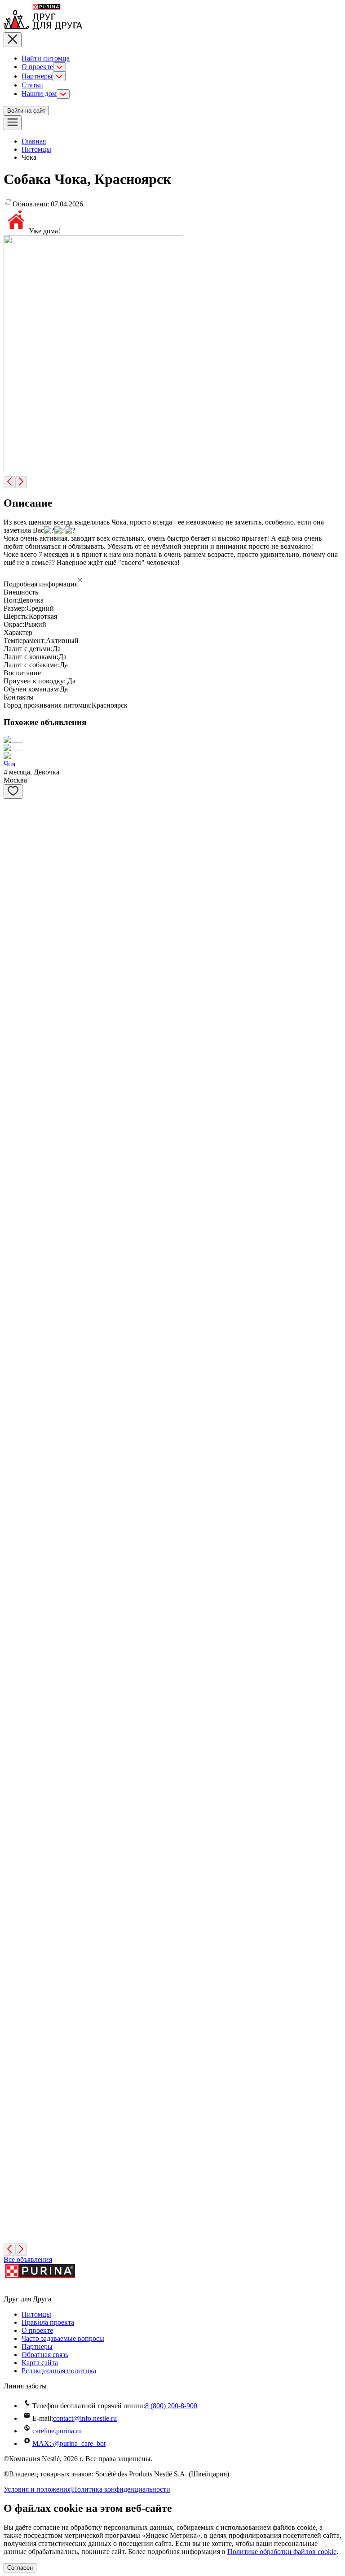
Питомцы (36, 149)
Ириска (15, 961)
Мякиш (15, 1464)
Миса (12, 1590)
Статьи (32, 85)
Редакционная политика (59, 2371)
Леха (11, 1338)
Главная (34, 141)
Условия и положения (37, 2489)
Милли (14, 2092)
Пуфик (14, 1275)
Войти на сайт (26, 111)
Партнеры (37, 76)
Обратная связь (45, 2355)
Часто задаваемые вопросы (63, 2338)
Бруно (13, 2155)
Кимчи (14, 1401)
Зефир (13, 2218)
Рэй (9, 1213)
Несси (13, 1778)
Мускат (15, 899)
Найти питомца (46, 58)
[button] (172, 581)
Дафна (13, 1024)
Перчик (15, 1150)
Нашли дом (39, 94)
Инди (12, 1904)
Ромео (13, 1966)
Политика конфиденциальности (121, 2489)
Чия (9, 764)
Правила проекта (48, 2322)
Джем (12, 1087)
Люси (12, 1652)
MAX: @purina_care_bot (69, 2443)
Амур (12, 836)
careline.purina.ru (57, 2431)
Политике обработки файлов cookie (282, 2552)
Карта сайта (40, 2363)
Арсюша (17, 1841)
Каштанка (19, 1715)
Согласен (20, 2568)
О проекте (37, 67)
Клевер (15, 1527)
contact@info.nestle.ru (85, 2418)
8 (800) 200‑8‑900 (171, 2406)
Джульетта (20, 2029)
